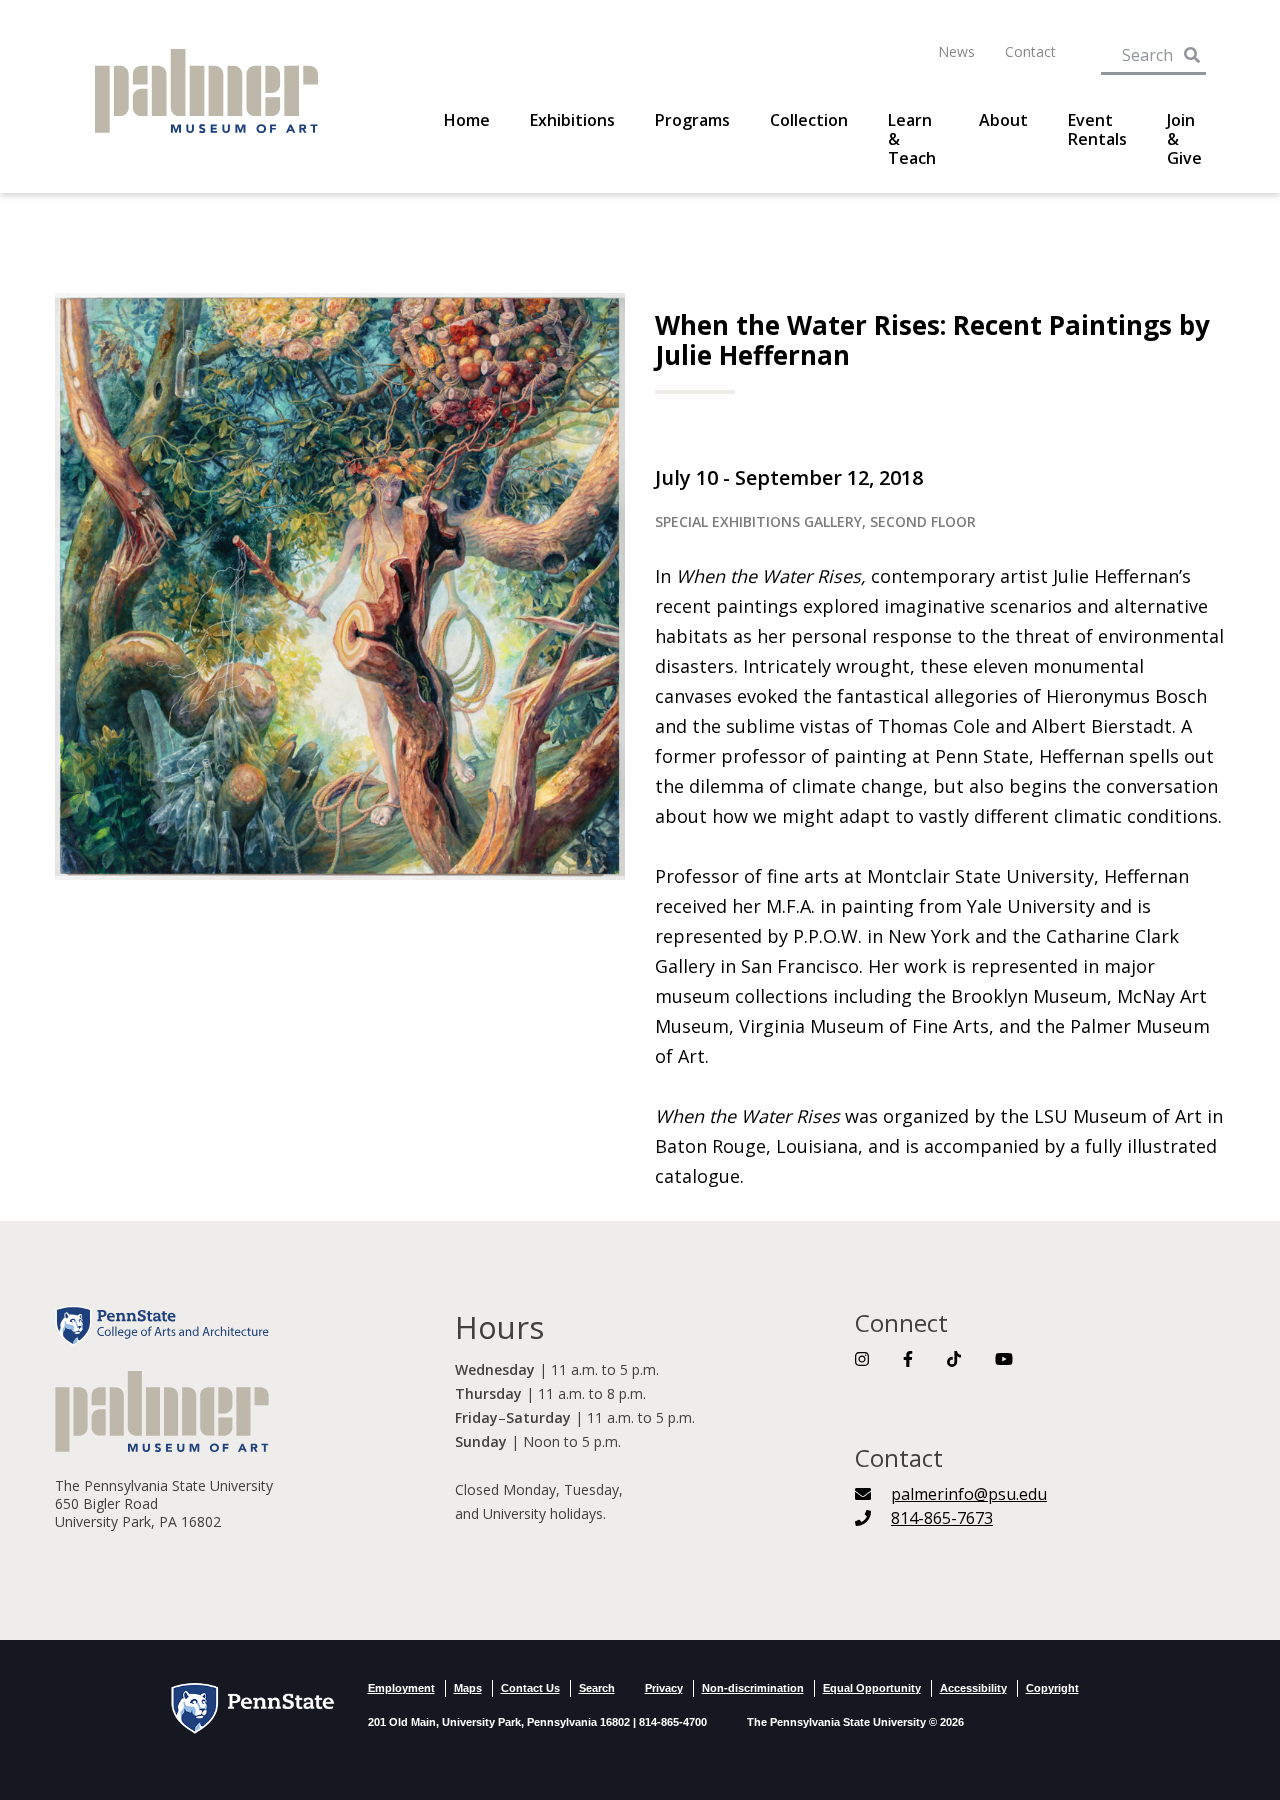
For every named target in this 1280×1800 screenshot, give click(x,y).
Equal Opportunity (872, 1688)
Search (597, 1688)
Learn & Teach (912, 139)
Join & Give (1184, 139)
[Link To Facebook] (908, 1359)
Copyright (1052, 1688)
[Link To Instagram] (862, 1359)
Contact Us (530, 1688)
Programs (692, 120)
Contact (1030, 51)
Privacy (664, 1688)
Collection (809, 120)
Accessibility (973, 1688)
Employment (401, 1688)
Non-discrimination (753, 1688)
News (956, 51)
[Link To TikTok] (954, 1359)
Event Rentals (1097, 130)
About (1003, 120)
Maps (468, 1688)
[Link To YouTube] (1004, 1359)
